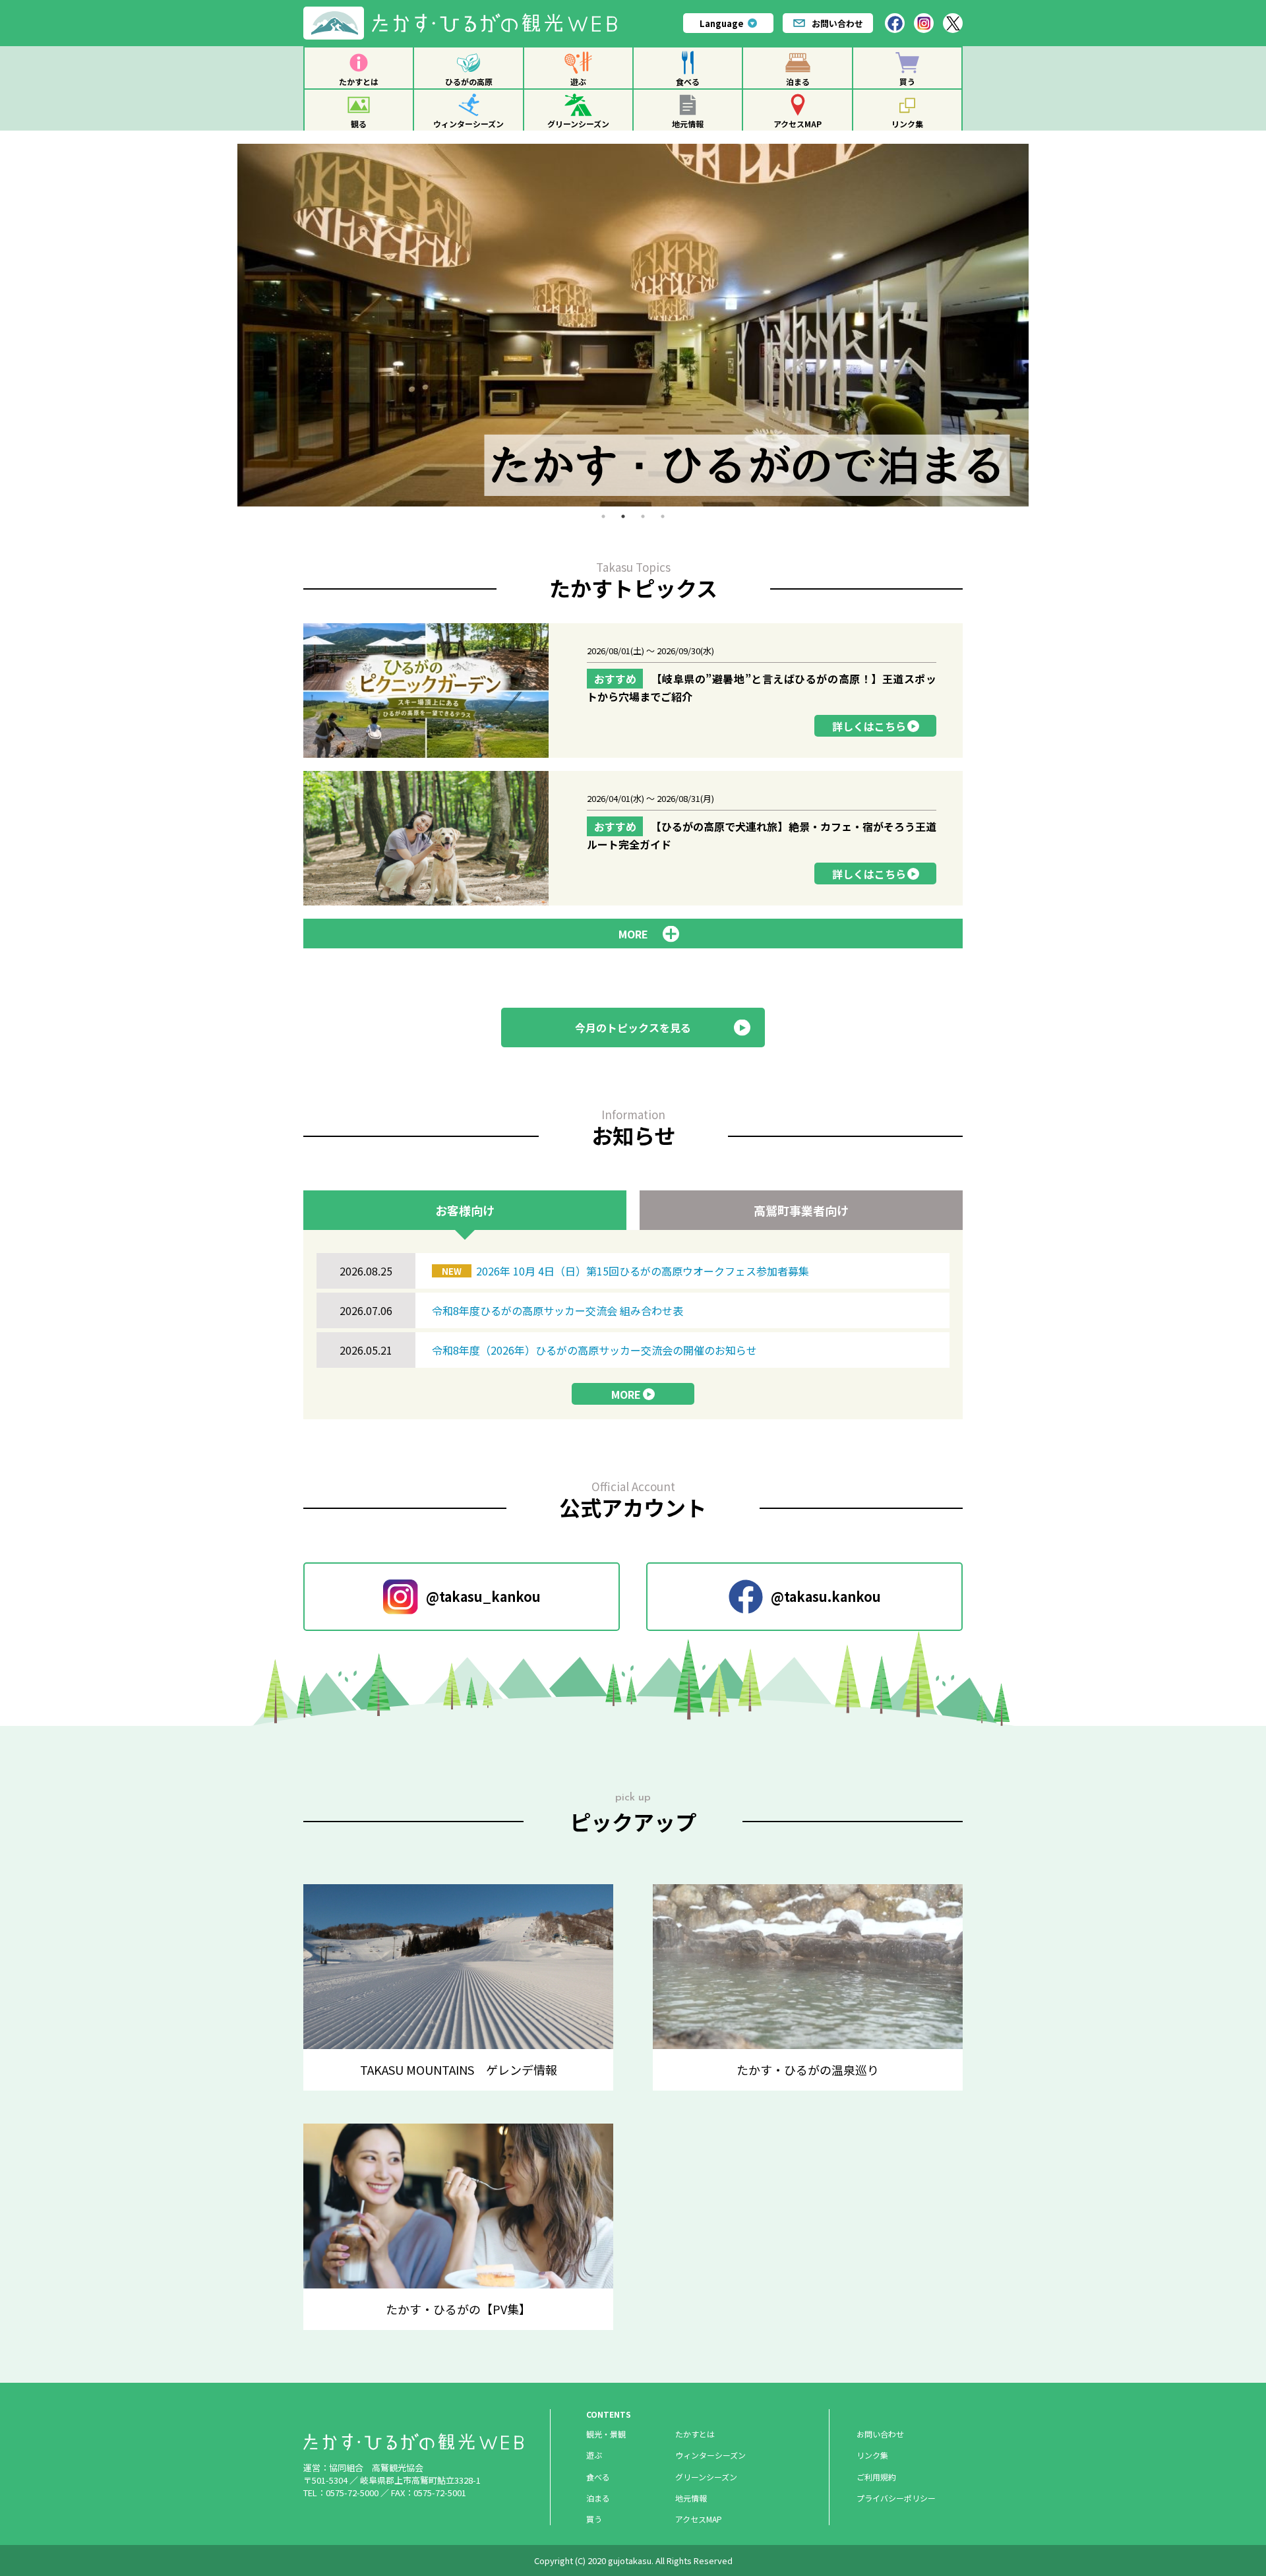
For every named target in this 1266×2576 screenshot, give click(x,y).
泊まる (798, 81)
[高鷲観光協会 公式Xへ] (953, 23)
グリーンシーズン (578, 124)
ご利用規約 (876, 2477)
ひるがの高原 (469, 81)
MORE (626, 1394)
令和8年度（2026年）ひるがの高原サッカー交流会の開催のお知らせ (594, 1350)
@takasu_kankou (483, 1596)
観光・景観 (606, 2434)
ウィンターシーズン (468, 124)
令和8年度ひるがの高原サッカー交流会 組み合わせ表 (558, 1310)
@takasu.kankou (826, 1596)
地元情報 (688, 124)
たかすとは (359, 81)
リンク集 (907, 124)
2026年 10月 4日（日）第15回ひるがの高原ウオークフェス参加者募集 (625, 1271)
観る (359, 124)
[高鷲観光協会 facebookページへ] (895, 23)
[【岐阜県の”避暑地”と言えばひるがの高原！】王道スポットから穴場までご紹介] (633, 690)
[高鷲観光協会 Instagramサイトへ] (924, 23)
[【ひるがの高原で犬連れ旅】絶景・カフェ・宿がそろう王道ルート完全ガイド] (633, 838)
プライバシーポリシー (896, 2498)
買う (907, 81)
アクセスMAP (798, 124)
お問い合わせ (837, 23)
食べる (688, 81)
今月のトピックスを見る (633, 1027)
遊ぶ (578, 81)
